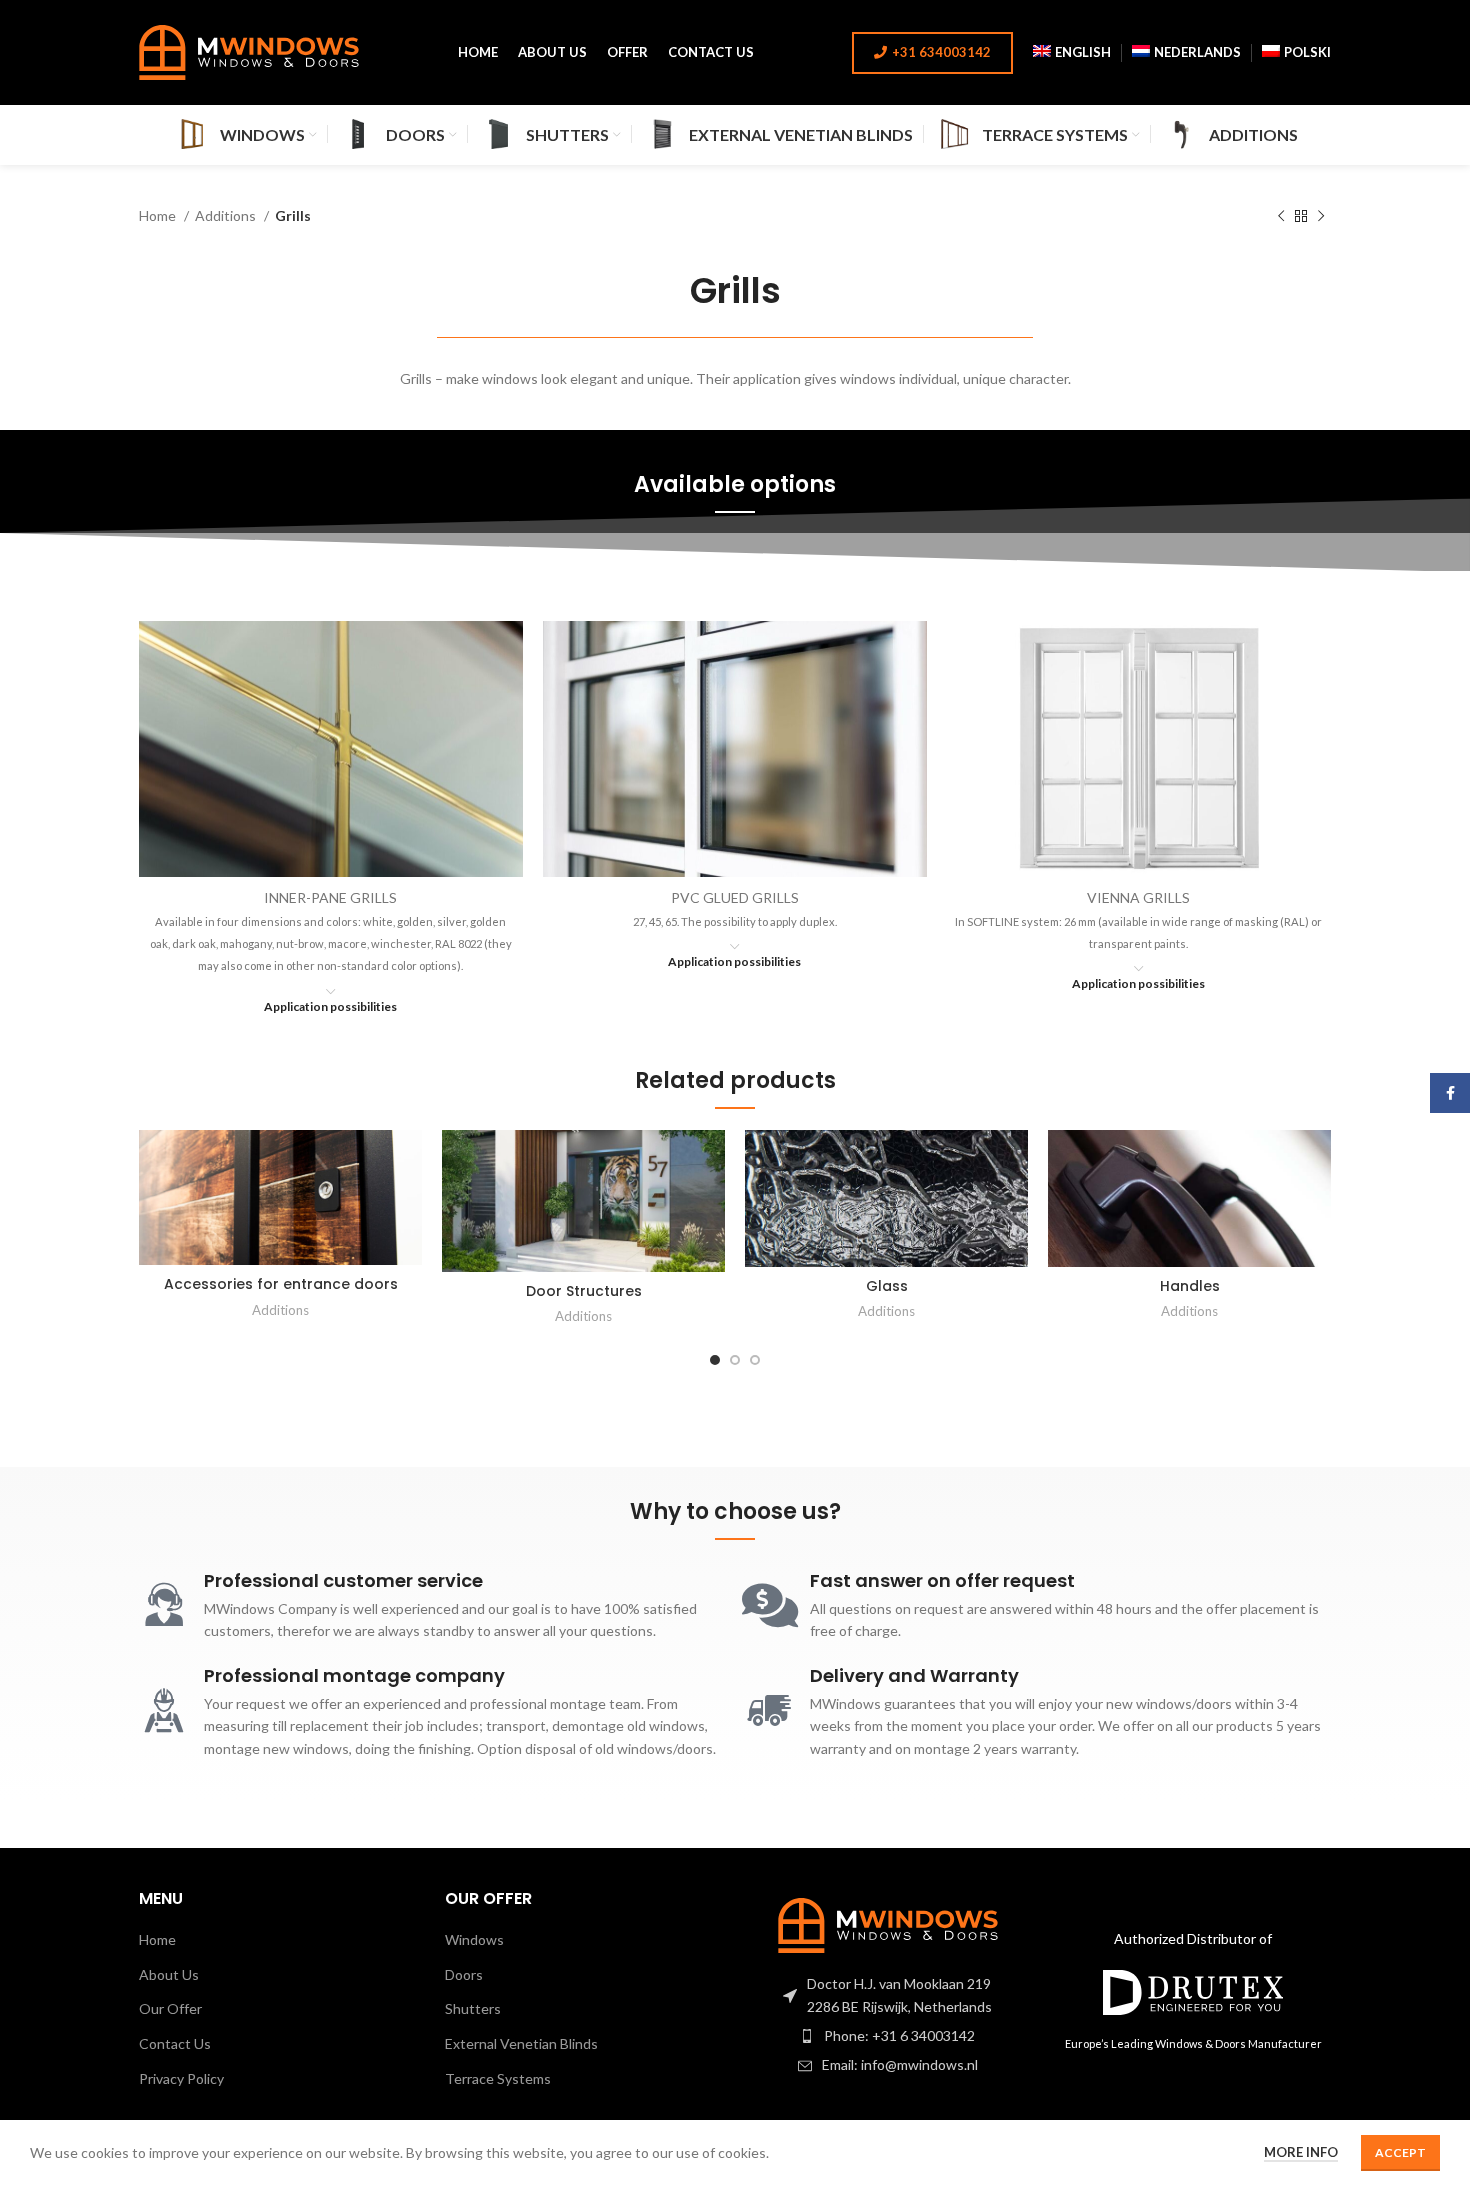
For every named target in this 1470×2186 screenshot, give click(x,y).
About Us (169, 1974)
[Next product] (1321, 217)
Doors (464, 1974)
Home (159, 215)
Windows (474, 1939)
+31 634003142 (941, 52)
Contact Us (175, 2043)
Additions (227, 215)
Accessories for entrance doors (281, 1284)
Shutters (473, 2008)
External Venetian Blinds (521, 2043)
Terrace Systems (498, 2078)
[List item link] (888, 2036)
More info (1301, 2152)
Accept (1400, 2152)
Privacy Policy (181, 2078)
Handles (1190, 1286)
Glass (887, 1286)
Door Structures (584, 1291)
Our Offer (170, 2008)
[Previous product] (1281, 217)
